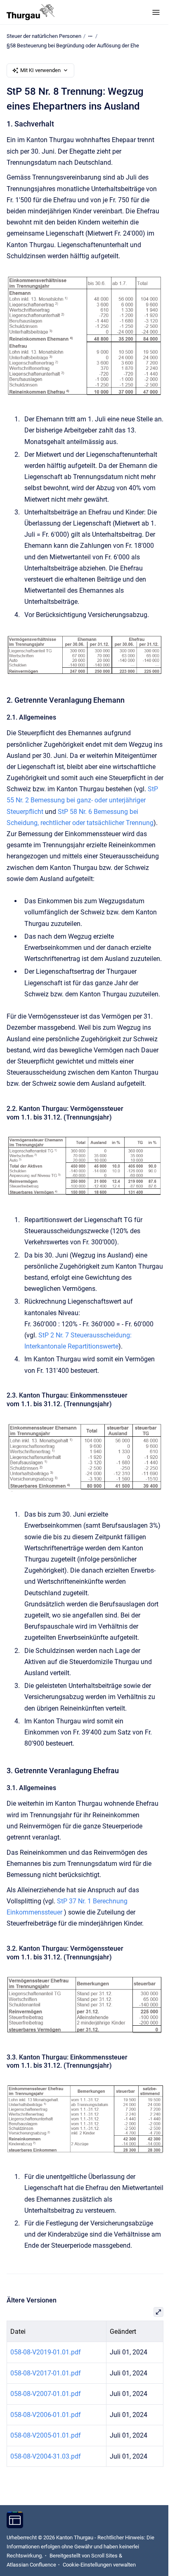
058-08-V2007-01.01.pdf (46, 2394)
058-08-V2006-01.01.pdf (46, 2415)
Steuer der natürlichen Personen (44, 36)
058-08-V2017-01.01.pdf (46, 2373)
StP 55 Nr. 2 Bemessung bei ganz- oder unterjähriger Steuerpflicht (82, 800)
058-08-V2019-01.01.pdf (46, 2352)
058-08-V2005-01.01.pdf (46, 2435)
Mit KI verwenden (40, 70)
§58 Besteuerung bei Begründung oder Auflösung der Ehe (73, 46)
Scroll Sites (104, 2556)
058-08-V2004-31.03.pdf (46, 2456)
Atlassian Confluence (31, 2565)
